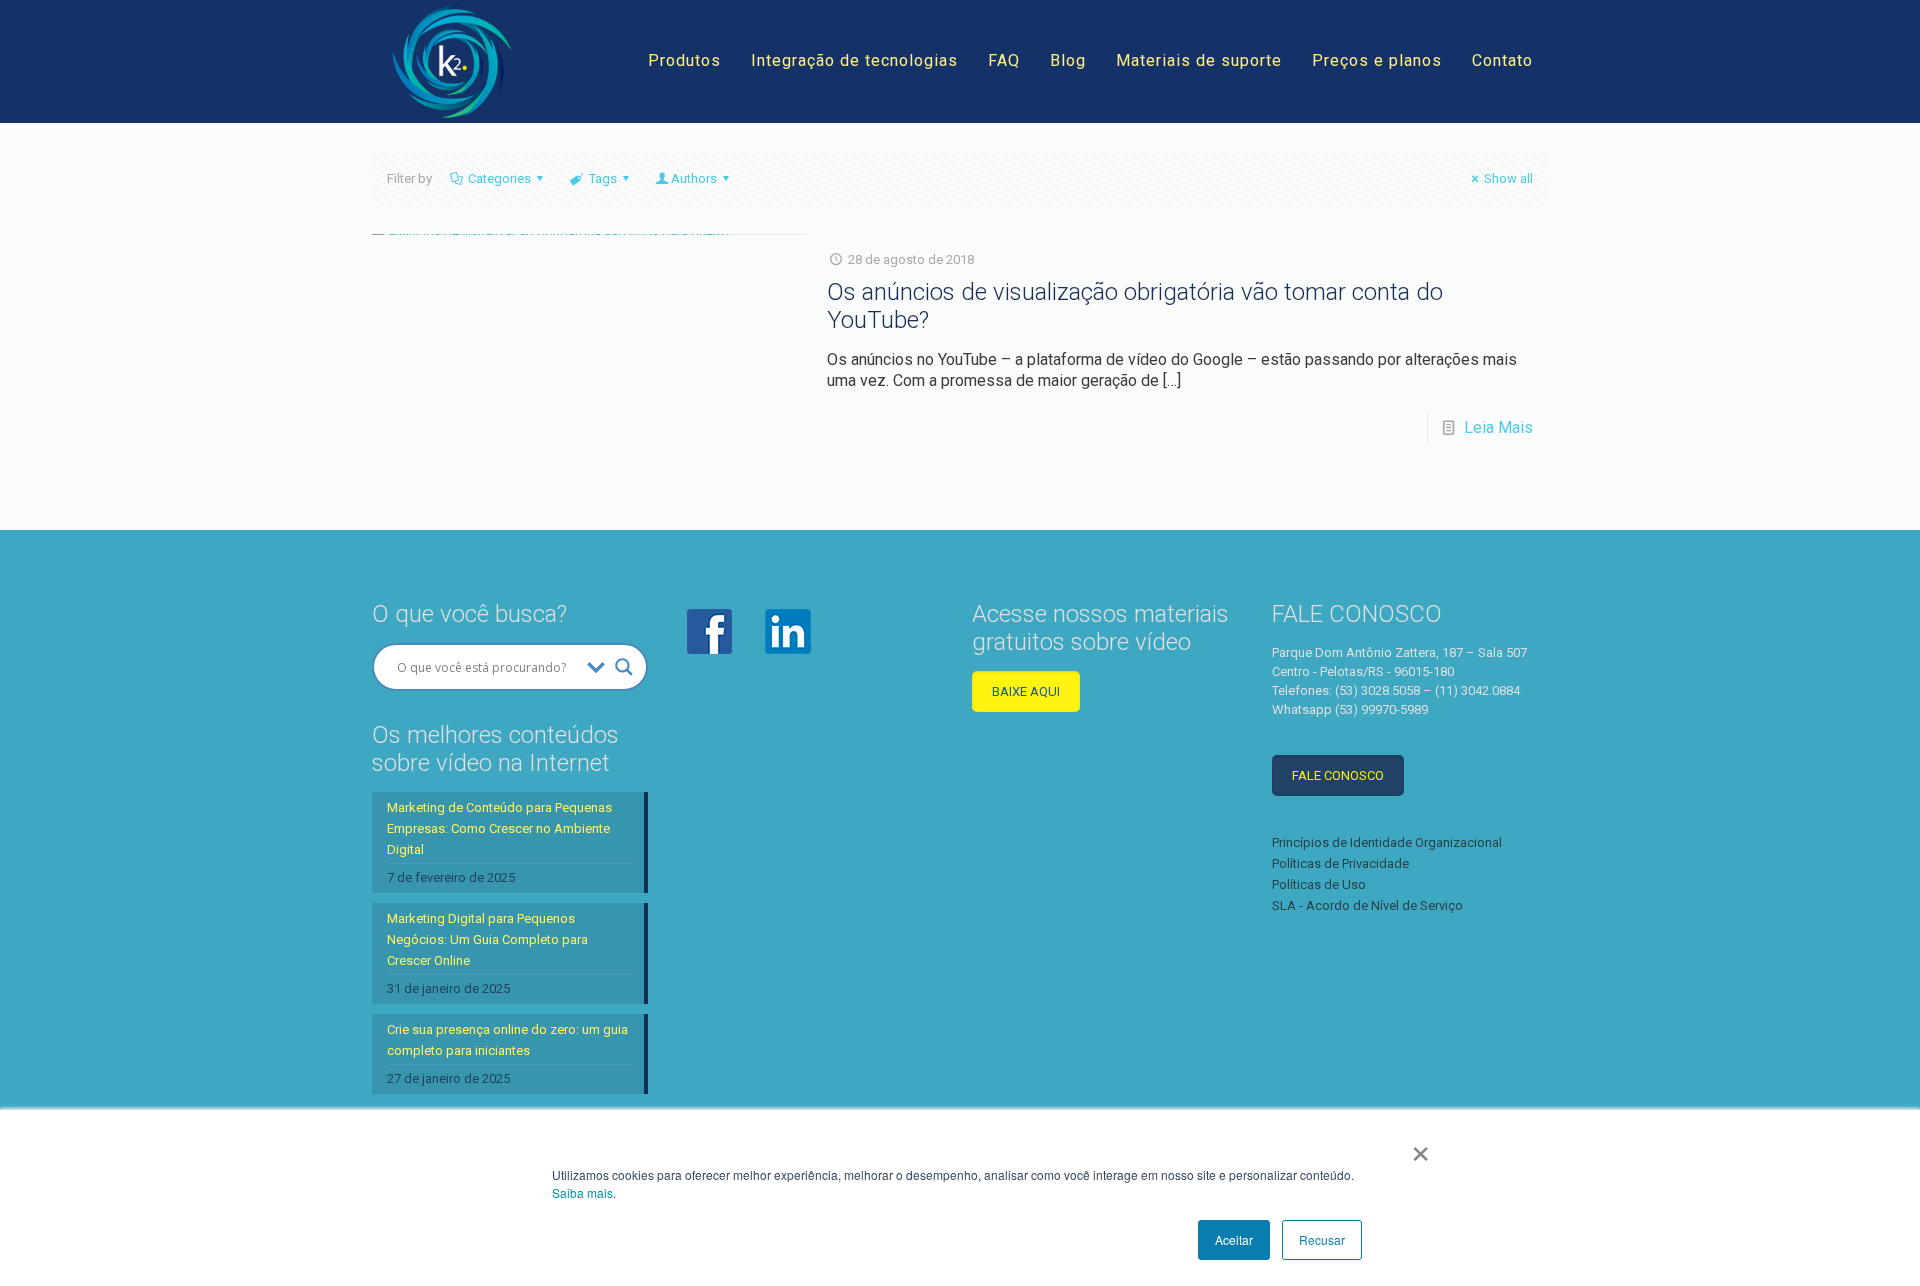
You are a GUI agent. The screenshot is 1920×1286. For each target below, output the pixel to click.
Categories (499, 178)
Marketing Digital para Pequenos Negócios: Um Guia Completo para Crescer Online (487, 939)
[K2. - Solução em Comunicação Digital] (452, 61)
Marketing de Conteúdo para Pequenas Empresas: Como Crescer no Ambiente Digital (499, 828)
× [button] (1420, 1147)
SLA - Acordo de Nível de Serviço (1367, 905)
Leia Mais (1498, 427)
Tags (603, 178)
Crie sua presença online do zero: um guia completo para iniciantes (507, 1040)
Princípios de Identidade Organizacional (1387, 842)
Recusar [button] (1322, 1239)
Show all (1508, 178)
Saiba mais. (584, 1192)
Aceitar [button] (1234, 1239)
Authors (694, 178)
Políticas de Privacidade (1340, 863)
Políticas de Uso (1319, 884)
